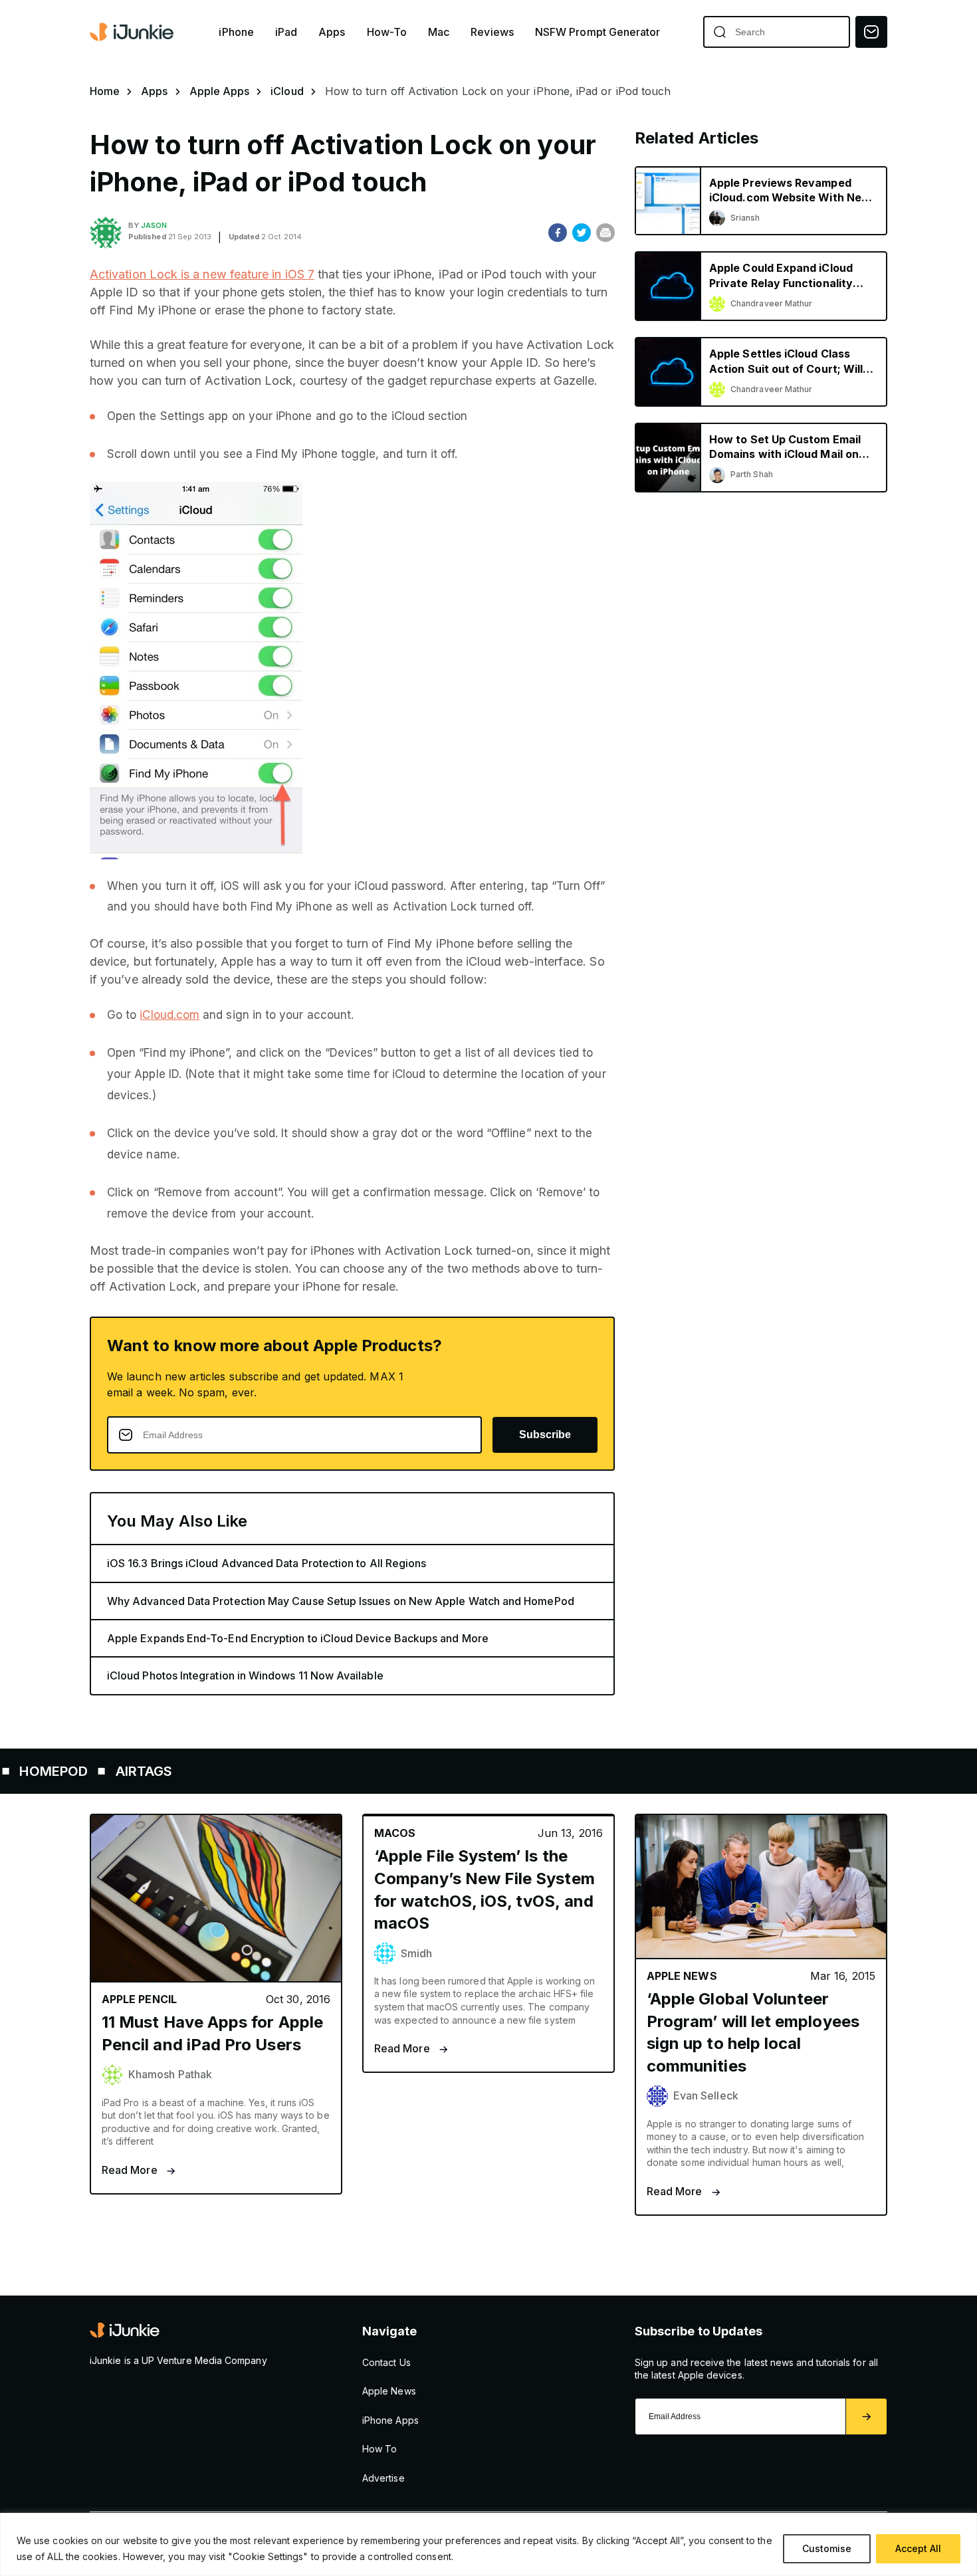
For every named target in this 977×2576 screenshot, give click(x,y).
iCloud (287, 91)
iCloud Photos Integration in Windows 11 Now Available (245, 1675)
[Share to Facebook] (558, 233)
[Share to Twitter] (582, 233)
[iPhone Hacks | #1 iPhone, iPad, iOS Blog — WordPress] (133, 32)
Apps (332, 32)
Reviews (492, 32)
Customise (827, 2548)
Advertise (383, 2478)
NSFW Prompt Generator (598, 32)
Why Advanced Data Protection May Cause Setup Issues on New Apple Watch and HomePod (341, 1601)
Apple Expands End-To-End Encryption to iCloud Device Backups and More (298, 1638)
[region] (489, 2544)
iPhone (236, 32)
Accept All (918, 2548)
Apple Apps (220, 91)
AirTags (80, 1771)
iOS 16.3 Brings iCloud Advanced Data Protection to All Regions (267, 1563)
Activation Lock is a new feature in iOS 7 (202, 274)
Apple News (389, 2391)
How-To (387, 32)
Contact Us (386, 2362)
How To (380, 2449)
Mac (439, 32)
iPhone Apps (390, 2420)
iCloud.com (169, 1015)
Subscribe (545, 1435)
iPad (286, 32)
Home (105, 91)
